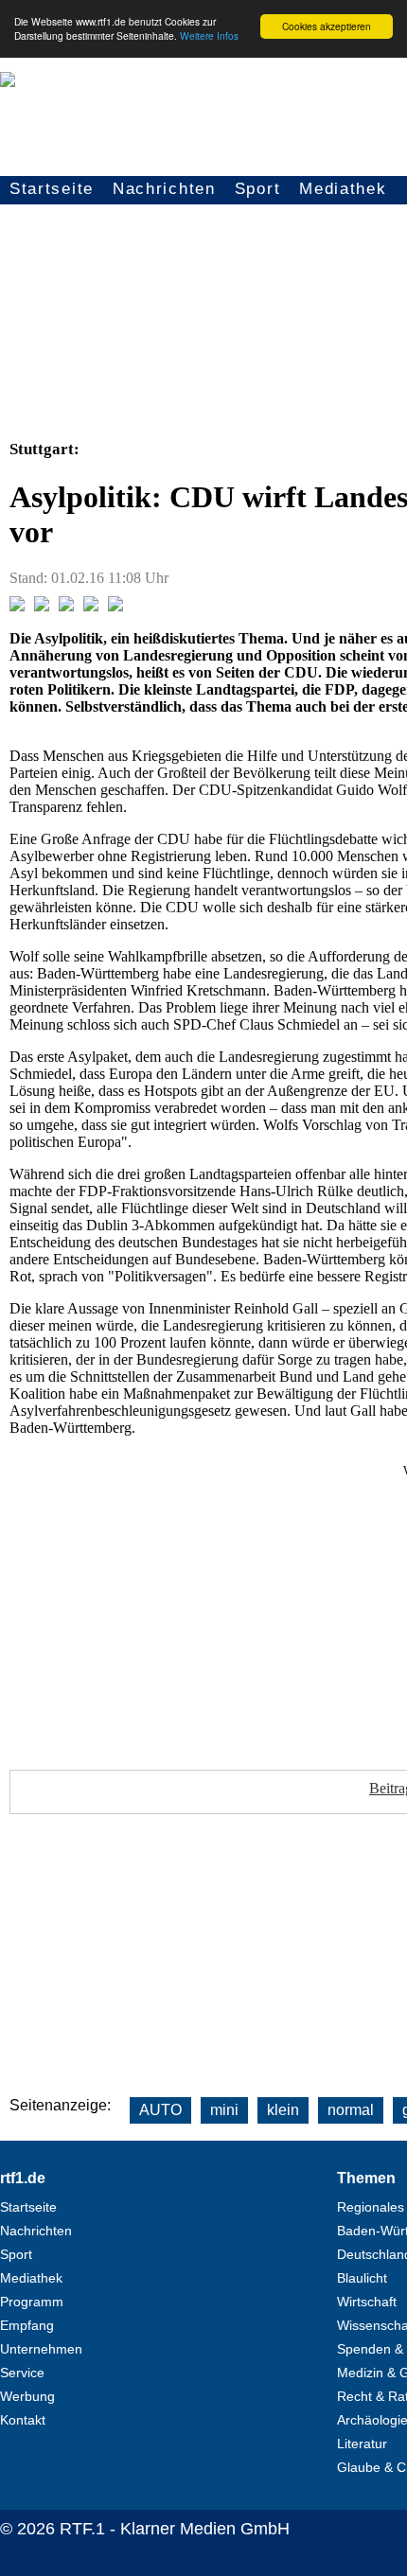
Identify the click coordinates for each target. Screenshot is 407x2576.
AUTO (160, 2110)
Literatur (362, 2444)
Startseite (52, 189)
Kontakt (23, 2420)
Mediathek (343, 189)
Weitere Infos (209, 35)
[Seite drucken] (115, 606)
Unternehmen (41, 2349)
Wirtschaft (367, 2302)
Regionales (371, 2207)
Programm (32, 2302)
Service (22, 2373)
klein (283, 2110)
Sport (258, 189)
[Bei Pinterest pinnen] (91, 606)
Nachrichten (164, 189)
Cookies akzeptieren (327, 26)
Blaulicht (362, 2278)
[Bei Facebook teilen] (17, 606)
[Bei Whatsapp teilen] (66, 606)
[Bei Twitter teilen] (42, 606)
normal (351, 2110)
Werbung (27, 2396)
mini (224, 2110)
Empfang (27, 2325)
